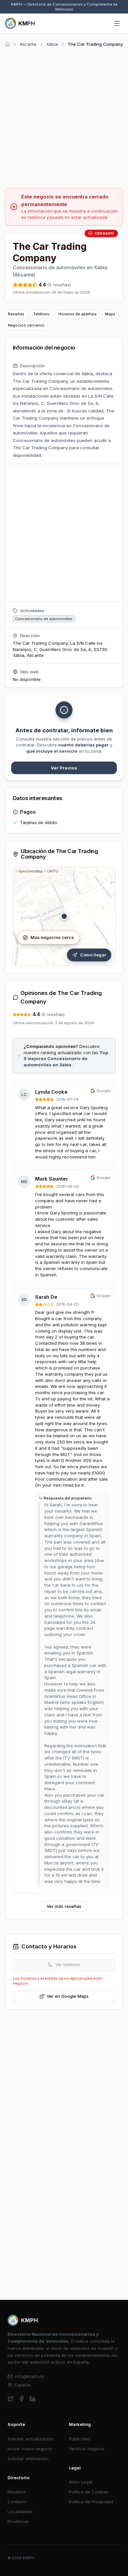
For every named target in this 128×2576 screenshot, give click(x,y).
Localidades (20, 2511)
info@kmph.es (29, 2376)
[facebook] (21, 2399)
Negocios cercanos (26, 325)
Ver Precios (64, 768)
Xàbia (52, 44)
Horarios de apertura (77, 314)
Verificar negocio (87, 2449)
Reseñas (16, 314)
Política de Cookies (89, 2492)
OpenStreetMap (31, 871)
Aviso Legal (81, 2482)
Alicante (28, 44)
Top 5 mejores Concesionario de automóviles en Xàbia (66, 1059)
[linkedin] (33, 2399)
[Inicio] (7, 44)
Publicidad (80, 2439)
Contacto (17, 2502)
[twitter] (11, 2399)
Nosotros (17, 2492)
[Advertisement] (64, 117)
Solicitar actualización (30, 2439)
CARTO (53, 871)
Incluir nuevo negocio (30, 2449)
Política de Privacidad (91, 2502)
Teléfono (42, 314)
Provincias (18, 2521)
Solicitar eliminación (28, 2459)
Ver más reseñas (64, 1906)
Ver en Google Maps (68, 1996)
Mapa (110, 314)
